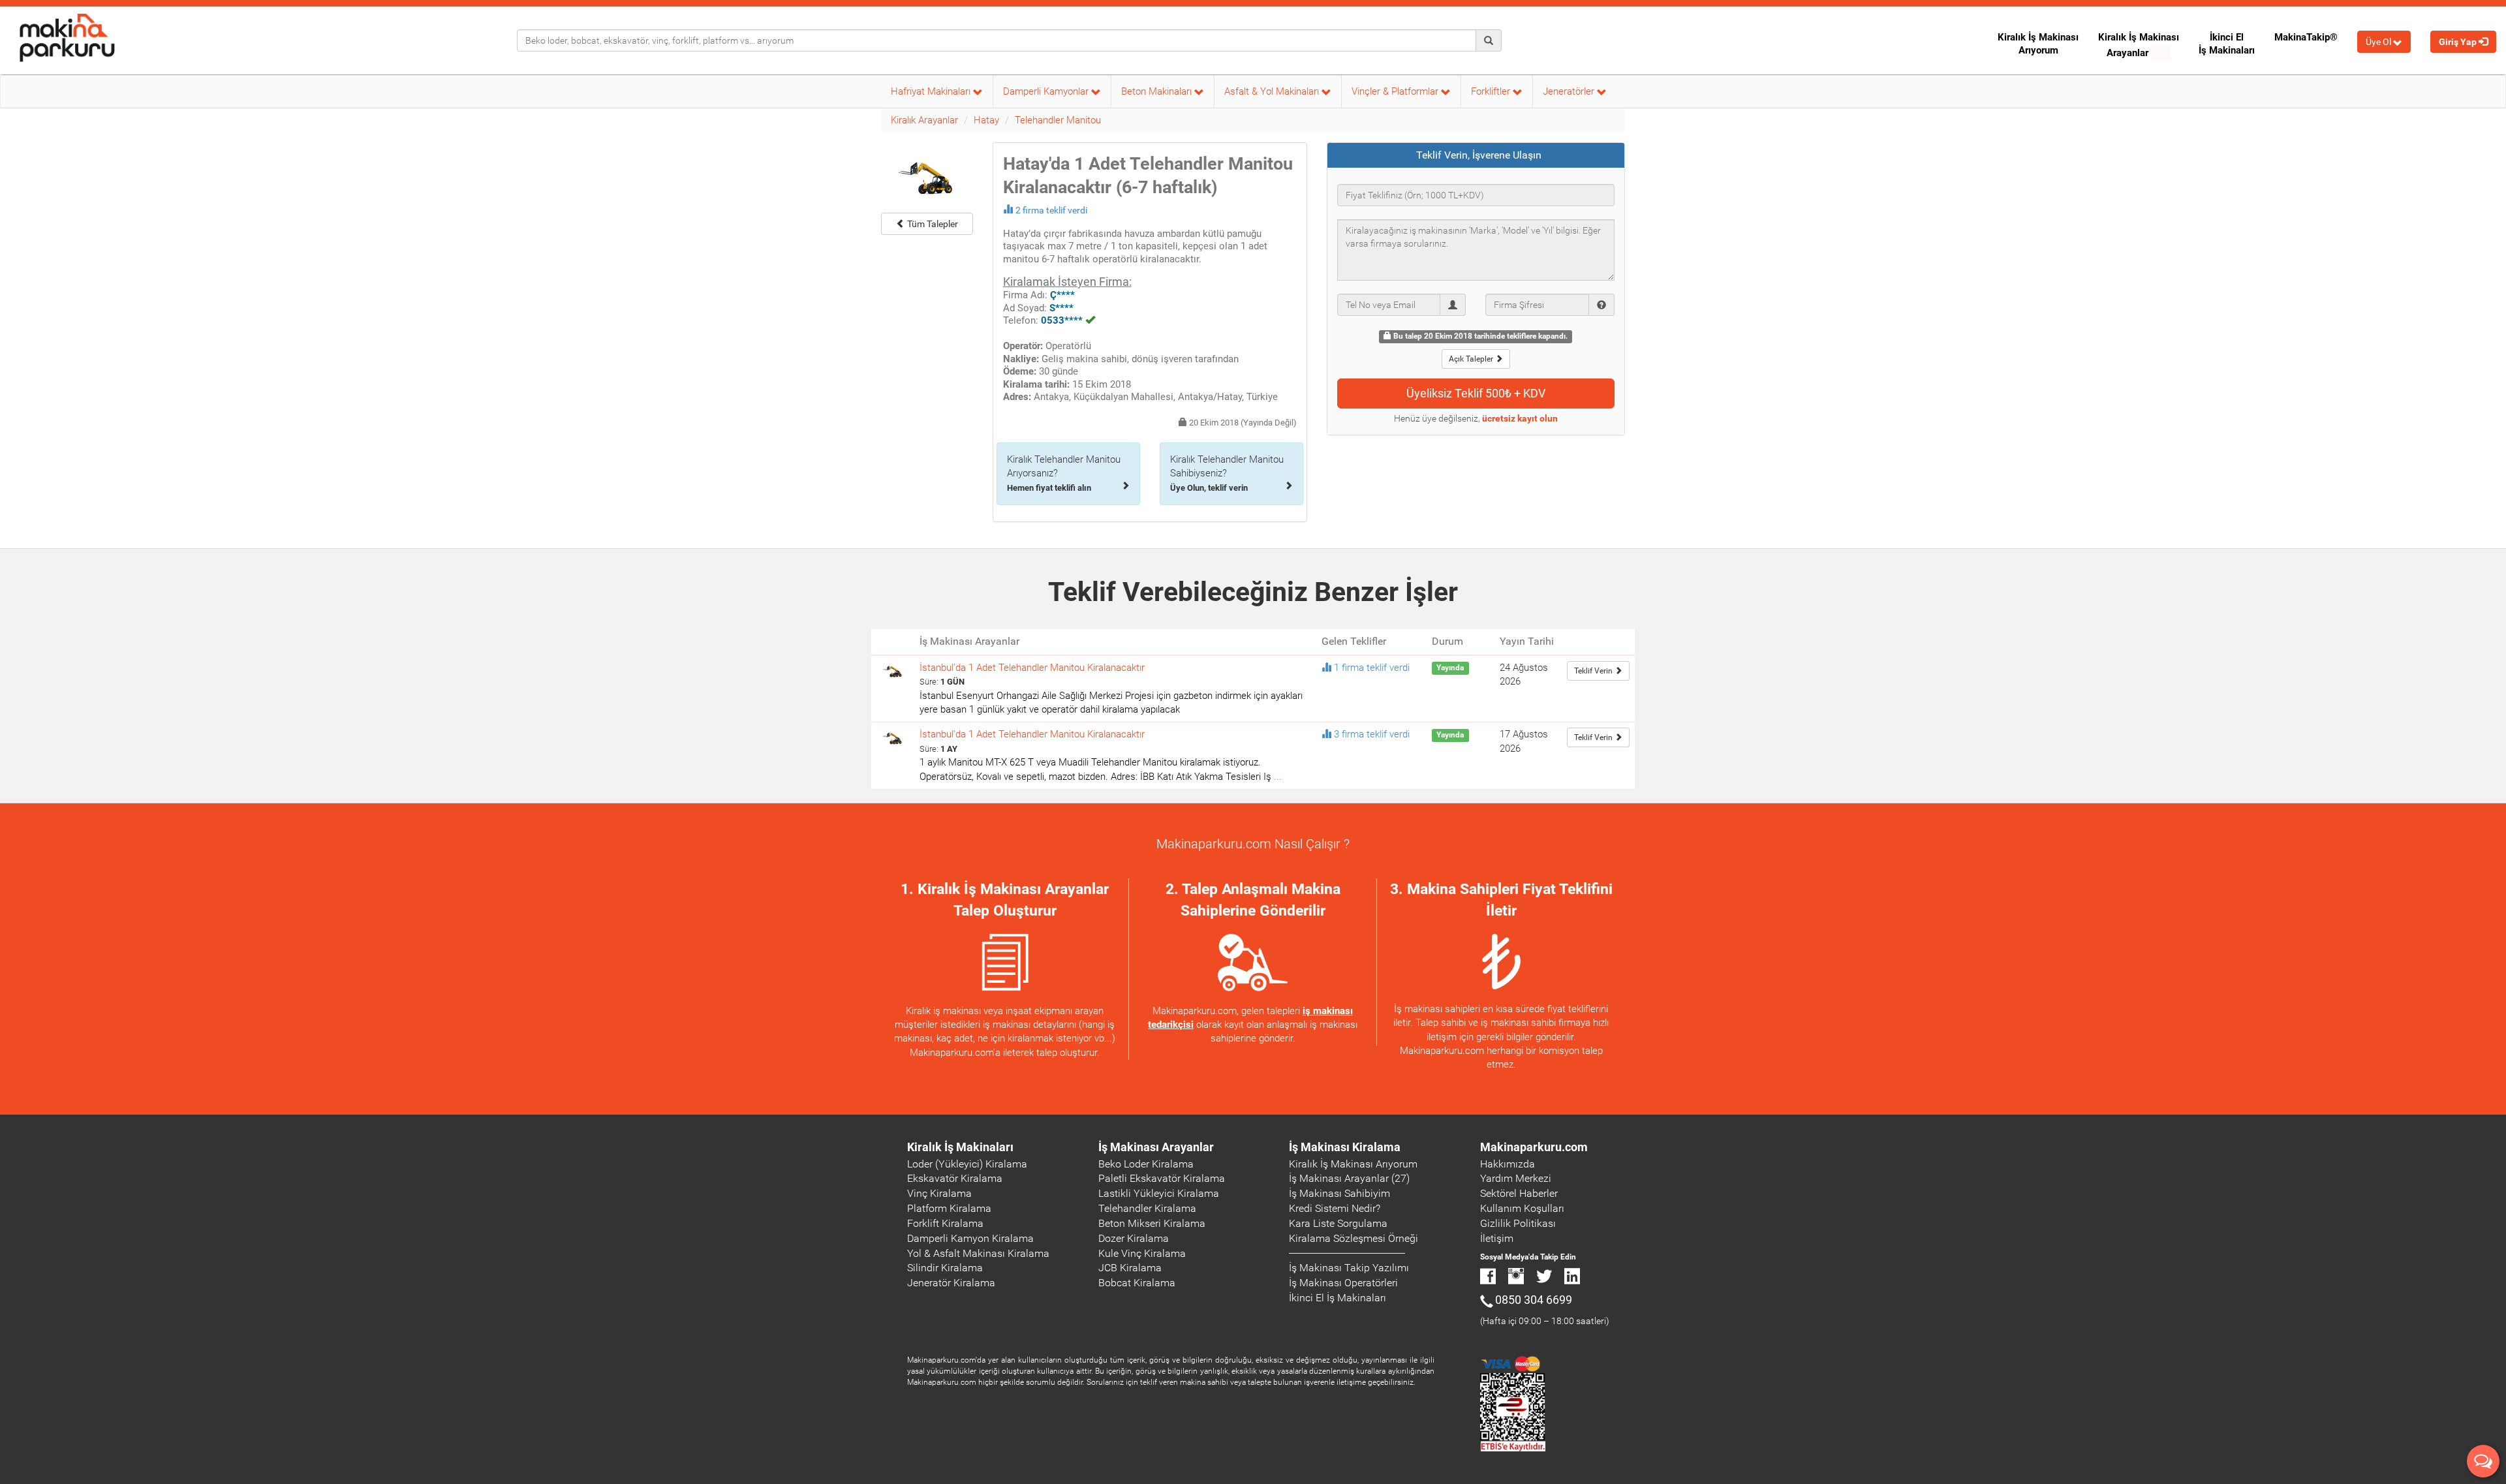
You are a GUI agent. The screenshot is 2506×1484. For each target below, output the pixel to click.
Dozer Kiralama (1134, 1238)
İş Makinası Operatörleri (1343, 1283)
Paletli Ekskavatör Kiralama (1162, 1178)
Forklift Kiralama (945, 1223)
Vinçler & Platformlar (1396, 91)
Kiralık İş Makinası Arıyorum (2038, 44)
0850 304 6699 (1534, 1300)
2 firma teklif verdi (1051, 210)
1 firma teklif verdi (1372, 668)
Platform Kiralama (949, 1208)
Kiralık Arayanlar (924, 120)
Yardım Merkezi (1516, 1178)
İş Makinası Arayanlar (1156, 1147)
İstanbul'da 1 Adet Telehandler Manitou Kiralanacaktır (1032, 668)
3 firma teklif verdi (1372, 734)
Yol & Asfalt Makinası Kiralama (978, 1253)
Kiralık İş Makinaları (960, 1147)
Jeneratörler (1570, 91)
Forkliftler (1492, 91)
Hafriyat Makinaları (932, 91)
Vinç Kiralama (939, 1193)
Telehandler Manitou (1058, 120)
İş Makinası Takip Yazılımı (1349, 1268)
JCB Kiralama (1130, 1268)
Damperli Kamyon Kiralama (970, 1238)
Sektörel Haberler (1519, 1193)
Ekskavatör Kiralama (955, 1178)
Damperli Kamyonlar (1047, 91)
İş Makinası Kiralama (1345, 1147)
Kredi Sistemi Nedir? (1335, 1208)
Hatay (986, 120)
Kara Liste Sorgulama (1338, 1223)
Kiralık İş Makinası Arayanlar (2139, 45)
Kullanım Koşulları (1522, 1208)
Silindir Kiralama (945, 1268)
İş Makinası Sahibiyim (1339, 1193)
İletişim (1497, 1238)
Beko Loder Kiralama (1146, 1164)
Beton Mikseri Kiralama (1152, 1223)
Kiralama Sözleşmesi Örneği (1354, 1238)
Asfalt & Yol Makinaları (1273, 91)
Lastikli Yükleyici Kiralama (1159, 1193)
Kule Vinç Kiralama (1142, 1253)
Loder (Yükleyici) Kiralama (967, 1164)
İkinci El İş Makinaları (2227, 44)
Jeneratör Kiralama (951, 1283)
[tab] (1476, 155)
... (1278, 777)
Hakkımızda (1508, 1164)
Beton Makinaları (1158, 91)
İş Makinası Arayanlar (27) (1349, 1178)
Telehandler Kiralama (1147, 1208)
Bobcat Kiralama (1137, 1283)
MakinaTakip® (2306, 37)
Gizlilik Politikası (1518, 1223)
